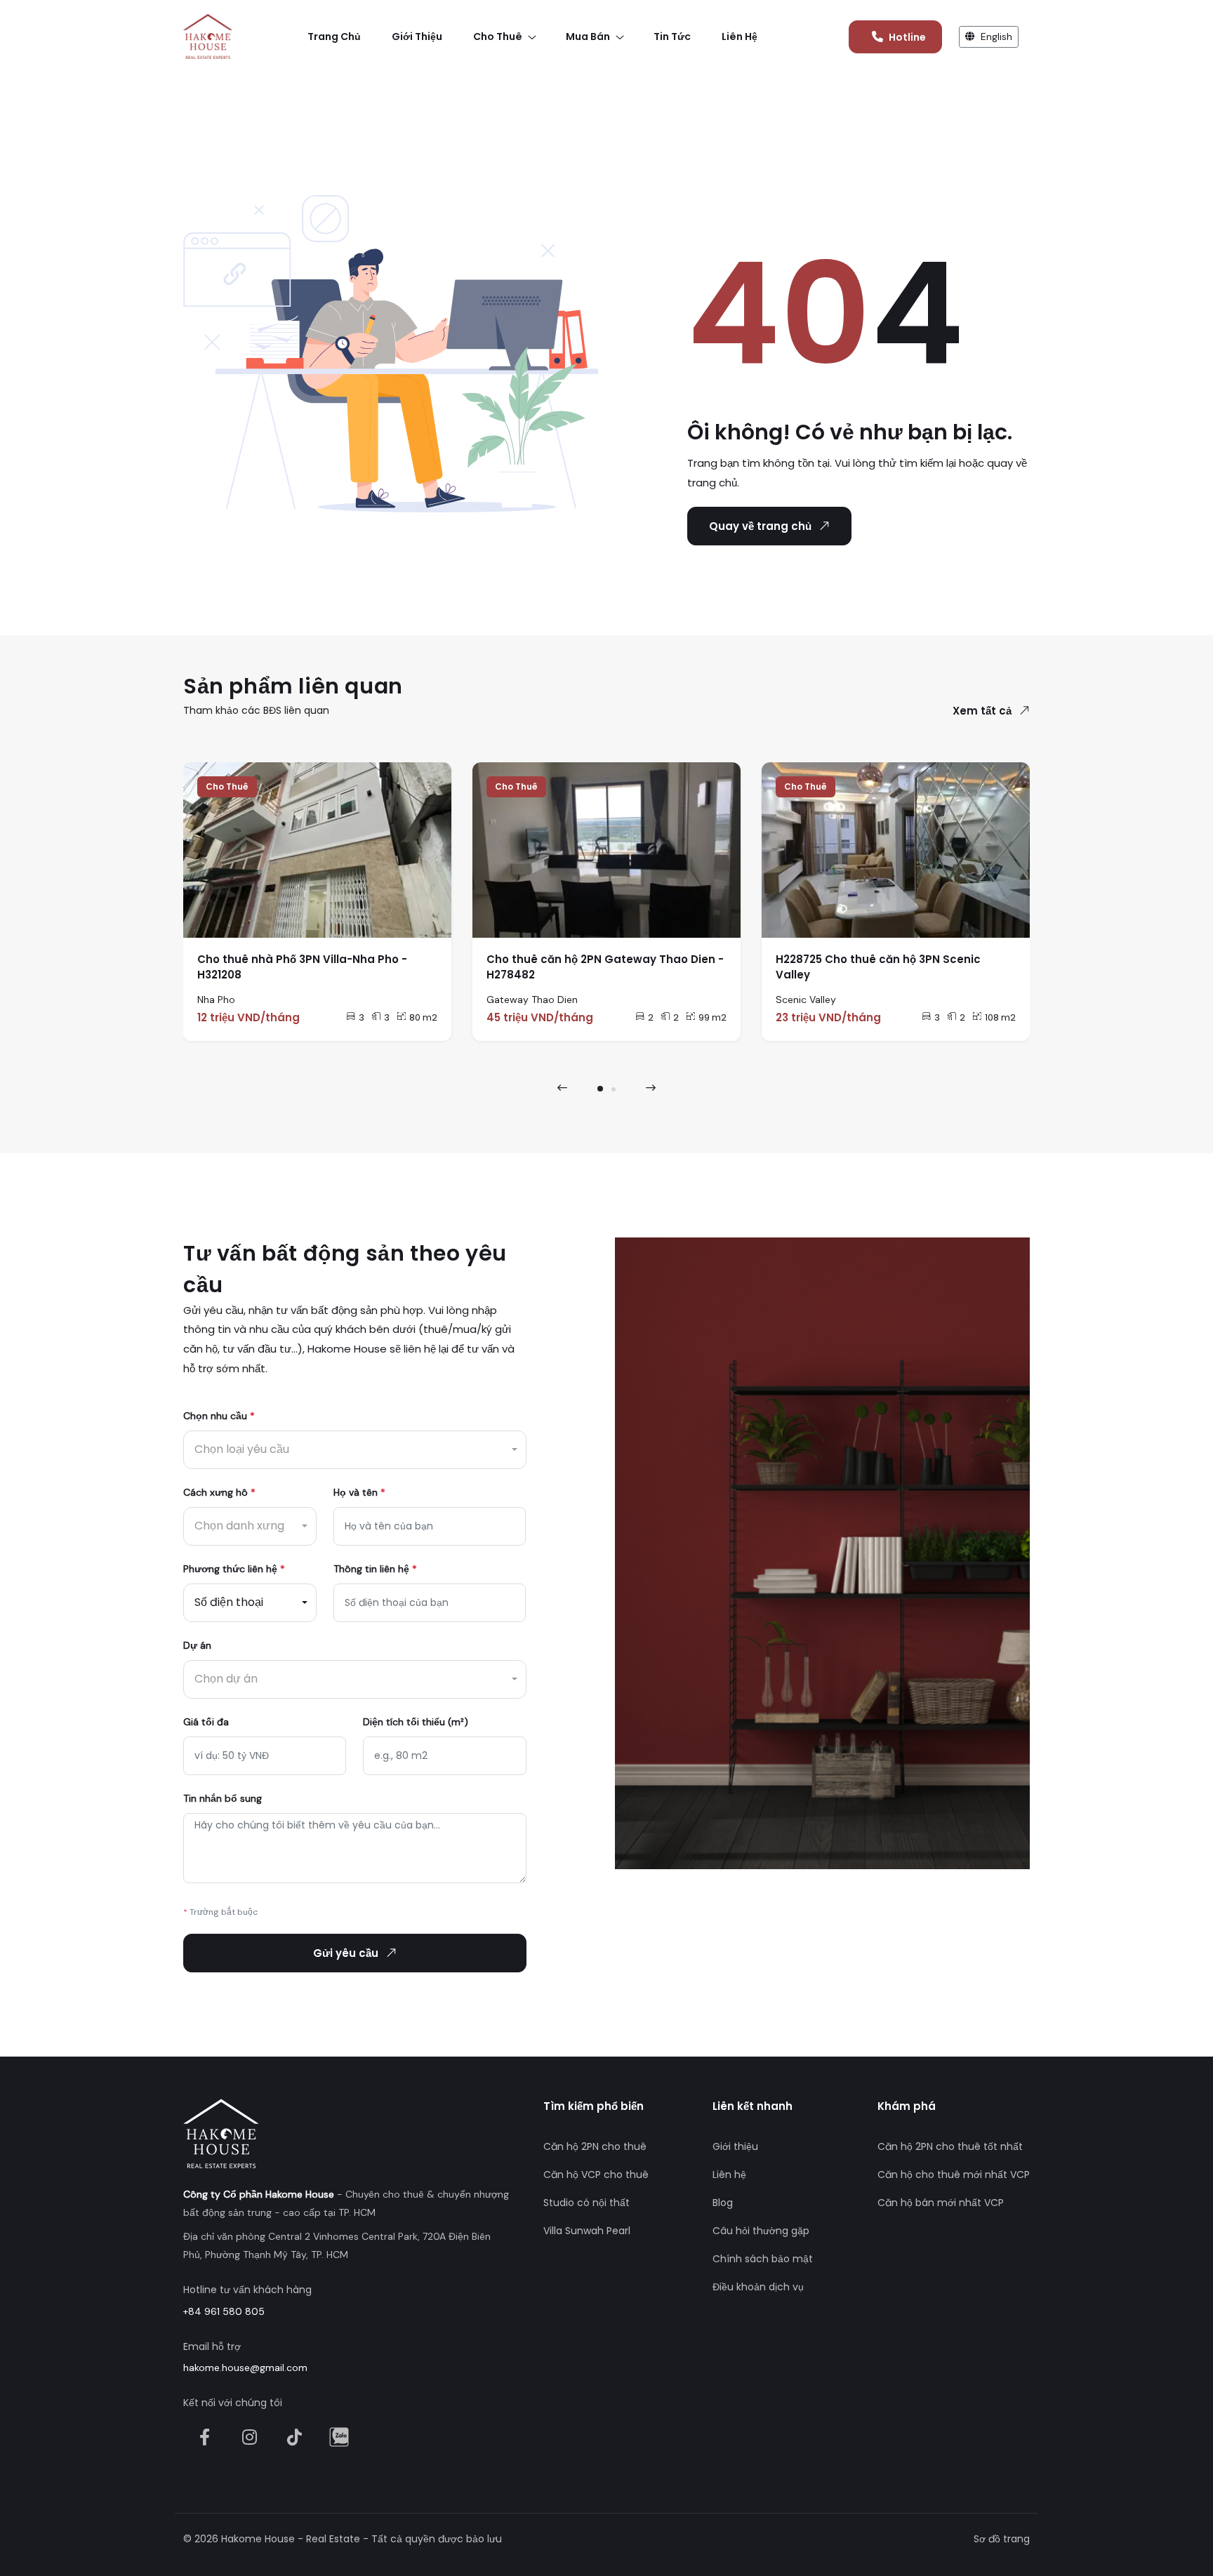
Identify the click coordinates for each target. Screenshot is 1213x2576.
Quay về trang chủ (760, 526)
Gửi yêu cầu (346, 1953)
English (995, 36)
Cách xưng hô (219, 1492)
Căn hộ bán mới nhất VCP (941, 2203)
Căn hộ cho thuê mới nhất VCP (954, 2175)
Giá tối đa (206, 1722)
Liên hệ (729, 2175)
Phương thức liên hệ (234, 1569)
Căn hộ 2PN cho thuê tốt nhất (950, 2146)
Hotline (907, 37)
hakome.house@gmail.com (245, 2368)
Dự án (197, 1645)
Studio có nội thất (586, 2203)
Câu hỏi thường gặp (761, 2231)
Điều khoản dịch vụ (758, 2287)
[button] (600, 1089)
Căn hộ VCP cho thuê (596, 2175)
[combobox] (355, 1450)
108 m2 (1000, 1017)
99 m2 (712, 1017)
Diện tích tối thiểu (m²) (416, 1722)
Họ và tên (359, 1492)
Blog (723, 2203)
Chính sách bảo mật (763, 2259)
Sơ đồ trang (1002, 2539)
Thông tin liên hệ (375, 1569)
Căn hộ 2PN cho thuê (595, 2146)
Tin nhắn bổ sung (223, 1798)
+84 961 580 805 (224, 2311)
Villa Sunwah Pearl (587, 2231)
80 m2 (423, 1017)
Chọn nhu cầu (219, 1416)
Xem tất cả (982, 711)
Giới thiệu (735, 2146)
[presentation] (562, 1088)
